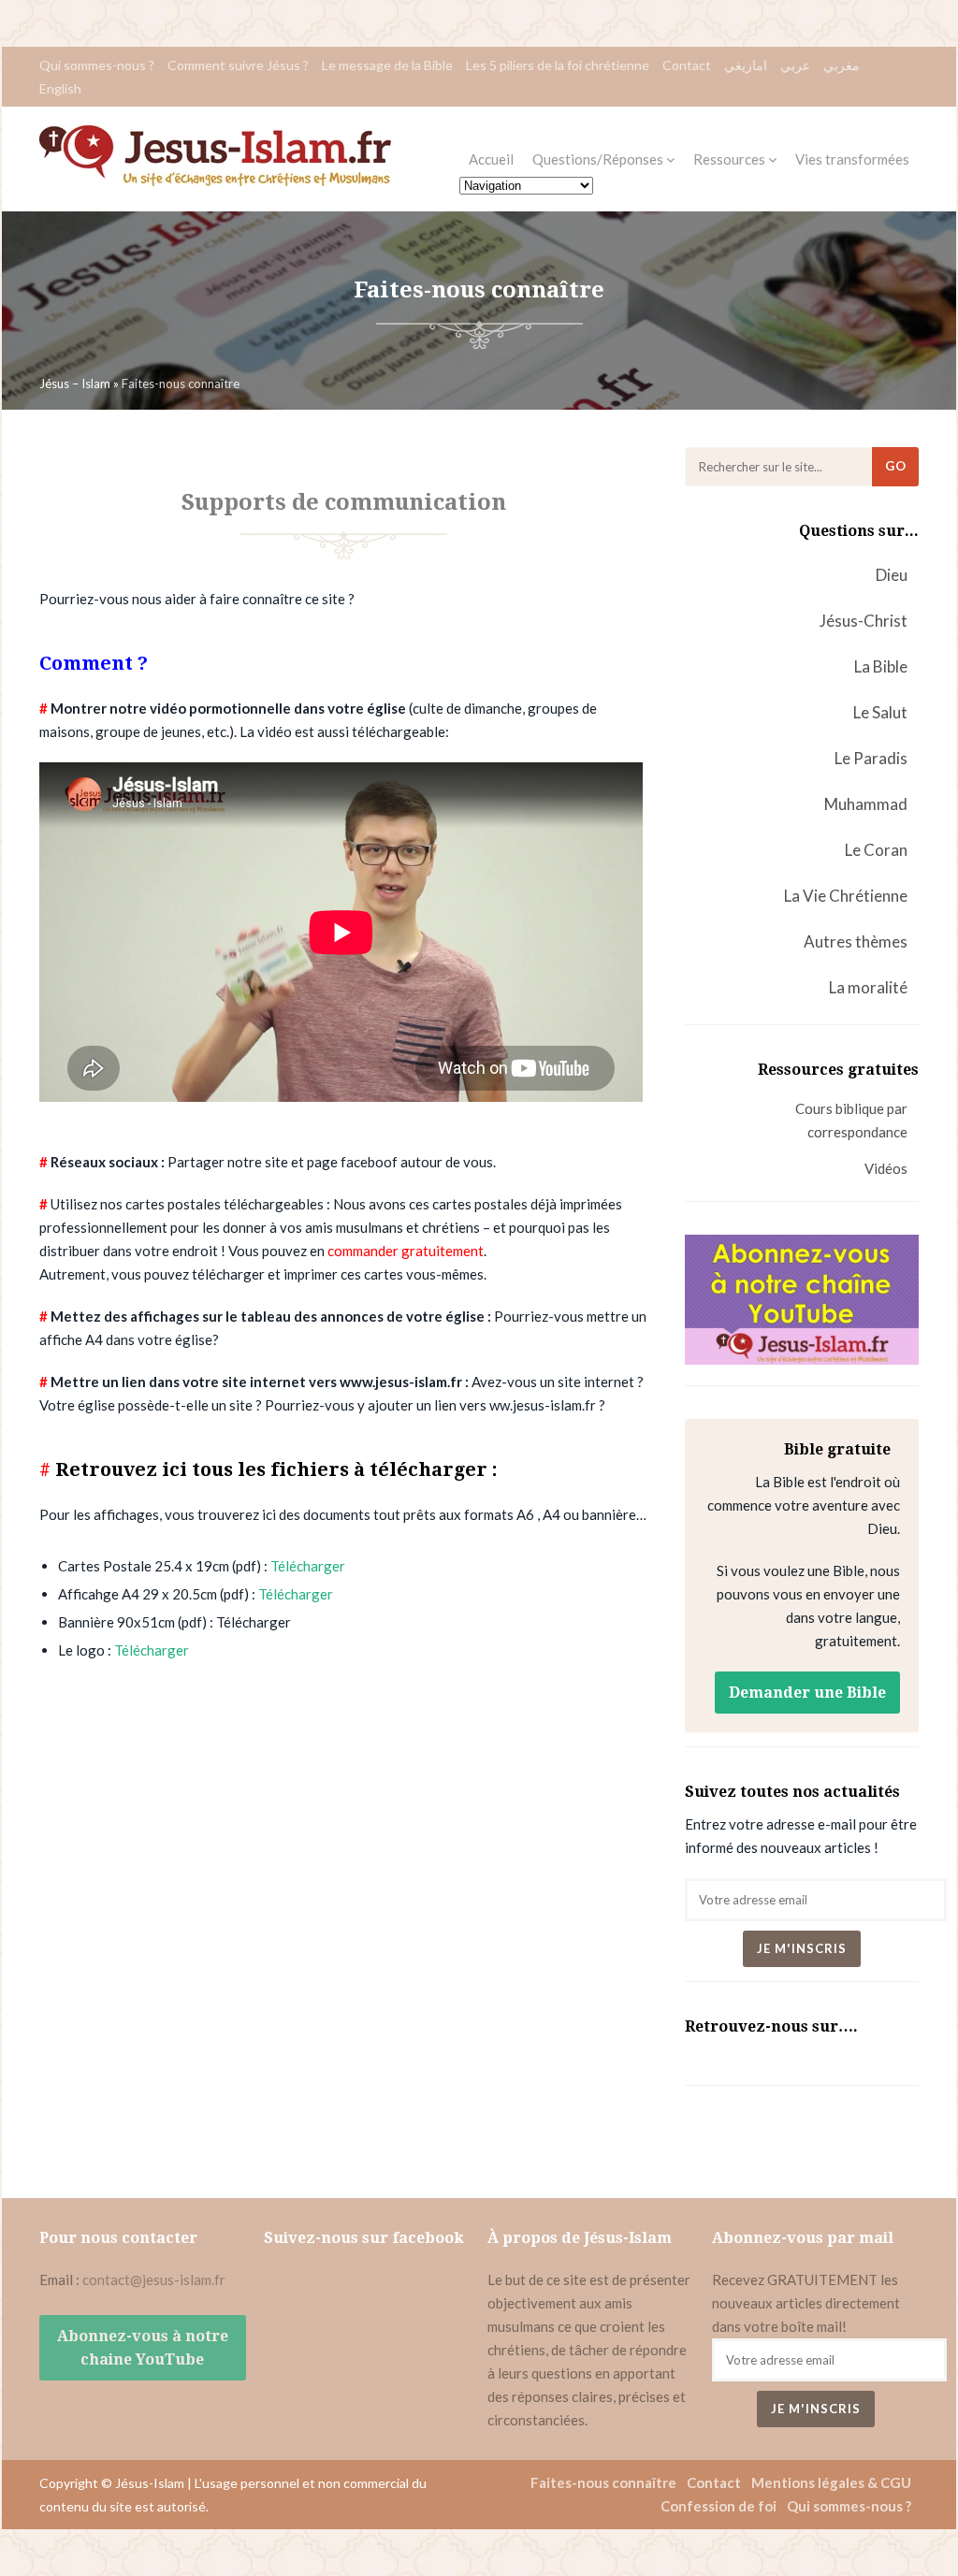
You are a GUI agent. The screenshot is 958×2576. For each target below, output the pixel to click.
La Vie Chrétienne (846, 896)
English (60, 88)
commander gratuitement (406, 1251)
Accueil (491, 159)
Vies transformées (852, 159)
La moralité (868, 987)
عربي (795, 65)
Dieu (892, 575)
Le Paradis (871, 758)
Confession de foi (718, 2506)
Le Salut (880, 712)
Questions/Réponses (599, 159)
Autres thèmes (856, 941)
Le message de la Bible (387, 65)
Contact (687, 65)
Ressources (731, 159)
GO (896, 466)
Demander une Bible (807, 1693)
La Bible (881, 666)
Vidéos (886, 1168)
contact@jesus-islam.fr (154, 2279)
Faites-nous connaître (603, 2482)
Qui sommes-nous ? (97, 65)
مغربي (842, 65)
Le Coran (876, 850)
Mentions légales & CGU (831, 2482)
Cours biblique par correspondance (851, 1120)
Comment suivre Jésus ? (238, 65)
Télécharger (308, 1566)
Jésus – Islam (75, 384)
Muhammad (866, 804)
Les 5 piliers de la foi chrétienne (558, 65)
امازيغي (746, 65)
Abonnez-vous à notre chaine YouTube (143, 2348)
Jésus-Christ (864, 621)
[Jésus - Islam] (215, 181)
